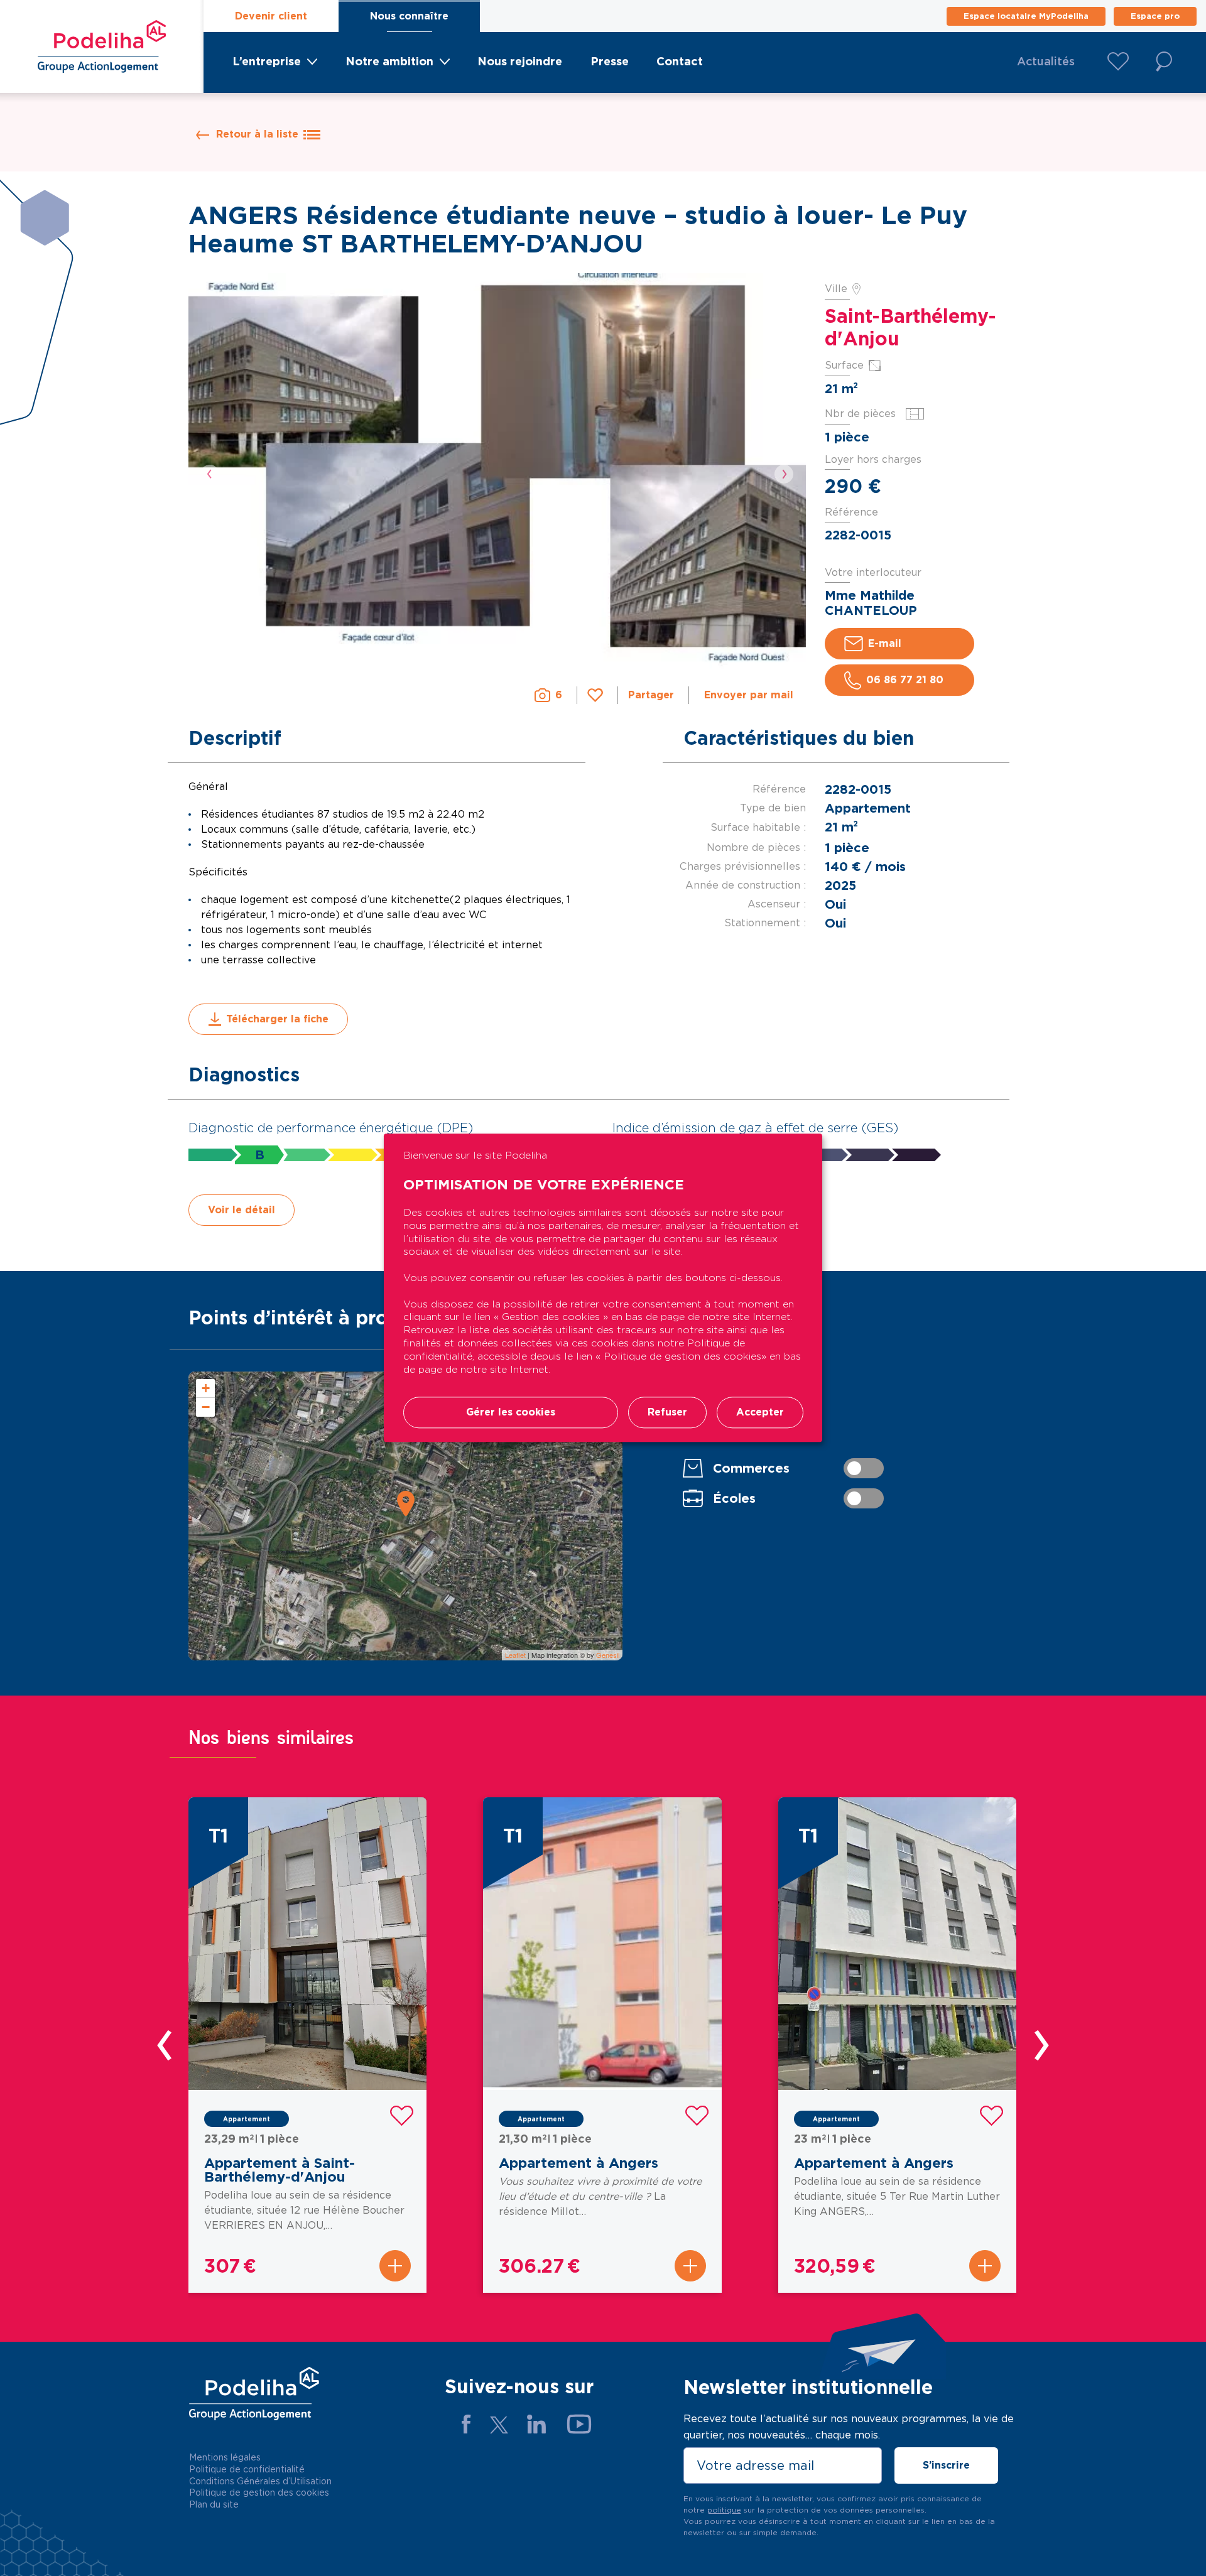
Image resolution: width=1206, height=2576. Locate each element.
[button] (210, 474)
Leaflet (515, 1655)
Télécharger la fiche (277, 1019)
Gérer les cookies (511, 1413)
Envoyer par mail (749, 695)
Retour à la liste (257, 134)
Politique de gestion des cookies (259, 2492)
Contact (680, 61)
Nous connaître (409, 16)
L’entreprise (267, 61)
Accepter (760, 1413)
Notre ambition (389, 61)
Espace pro (1155, 16)
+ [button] (206, 1388)
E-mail (885, 643)
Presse (610, 61)
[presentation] (167, 2045)
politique (724, 2510)
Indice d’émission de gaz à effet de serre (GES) (755, 1128)
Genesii (608, 1655)
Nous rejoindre (520, 61)
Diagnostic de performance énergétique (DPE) (331, 1128)
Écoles (734, 1498)
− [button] (206, 1407)
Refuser (667, 1413)
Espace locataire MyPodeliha (1026, 16)
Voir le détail (242, 1210)
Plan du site (214, 2504)
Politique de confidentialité (247, 2469)
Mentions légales (225, 2457)
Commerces (751, 1468)
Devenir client (271, 16)
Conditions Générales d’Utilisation (260, 2481)
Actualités (1046, 61)
